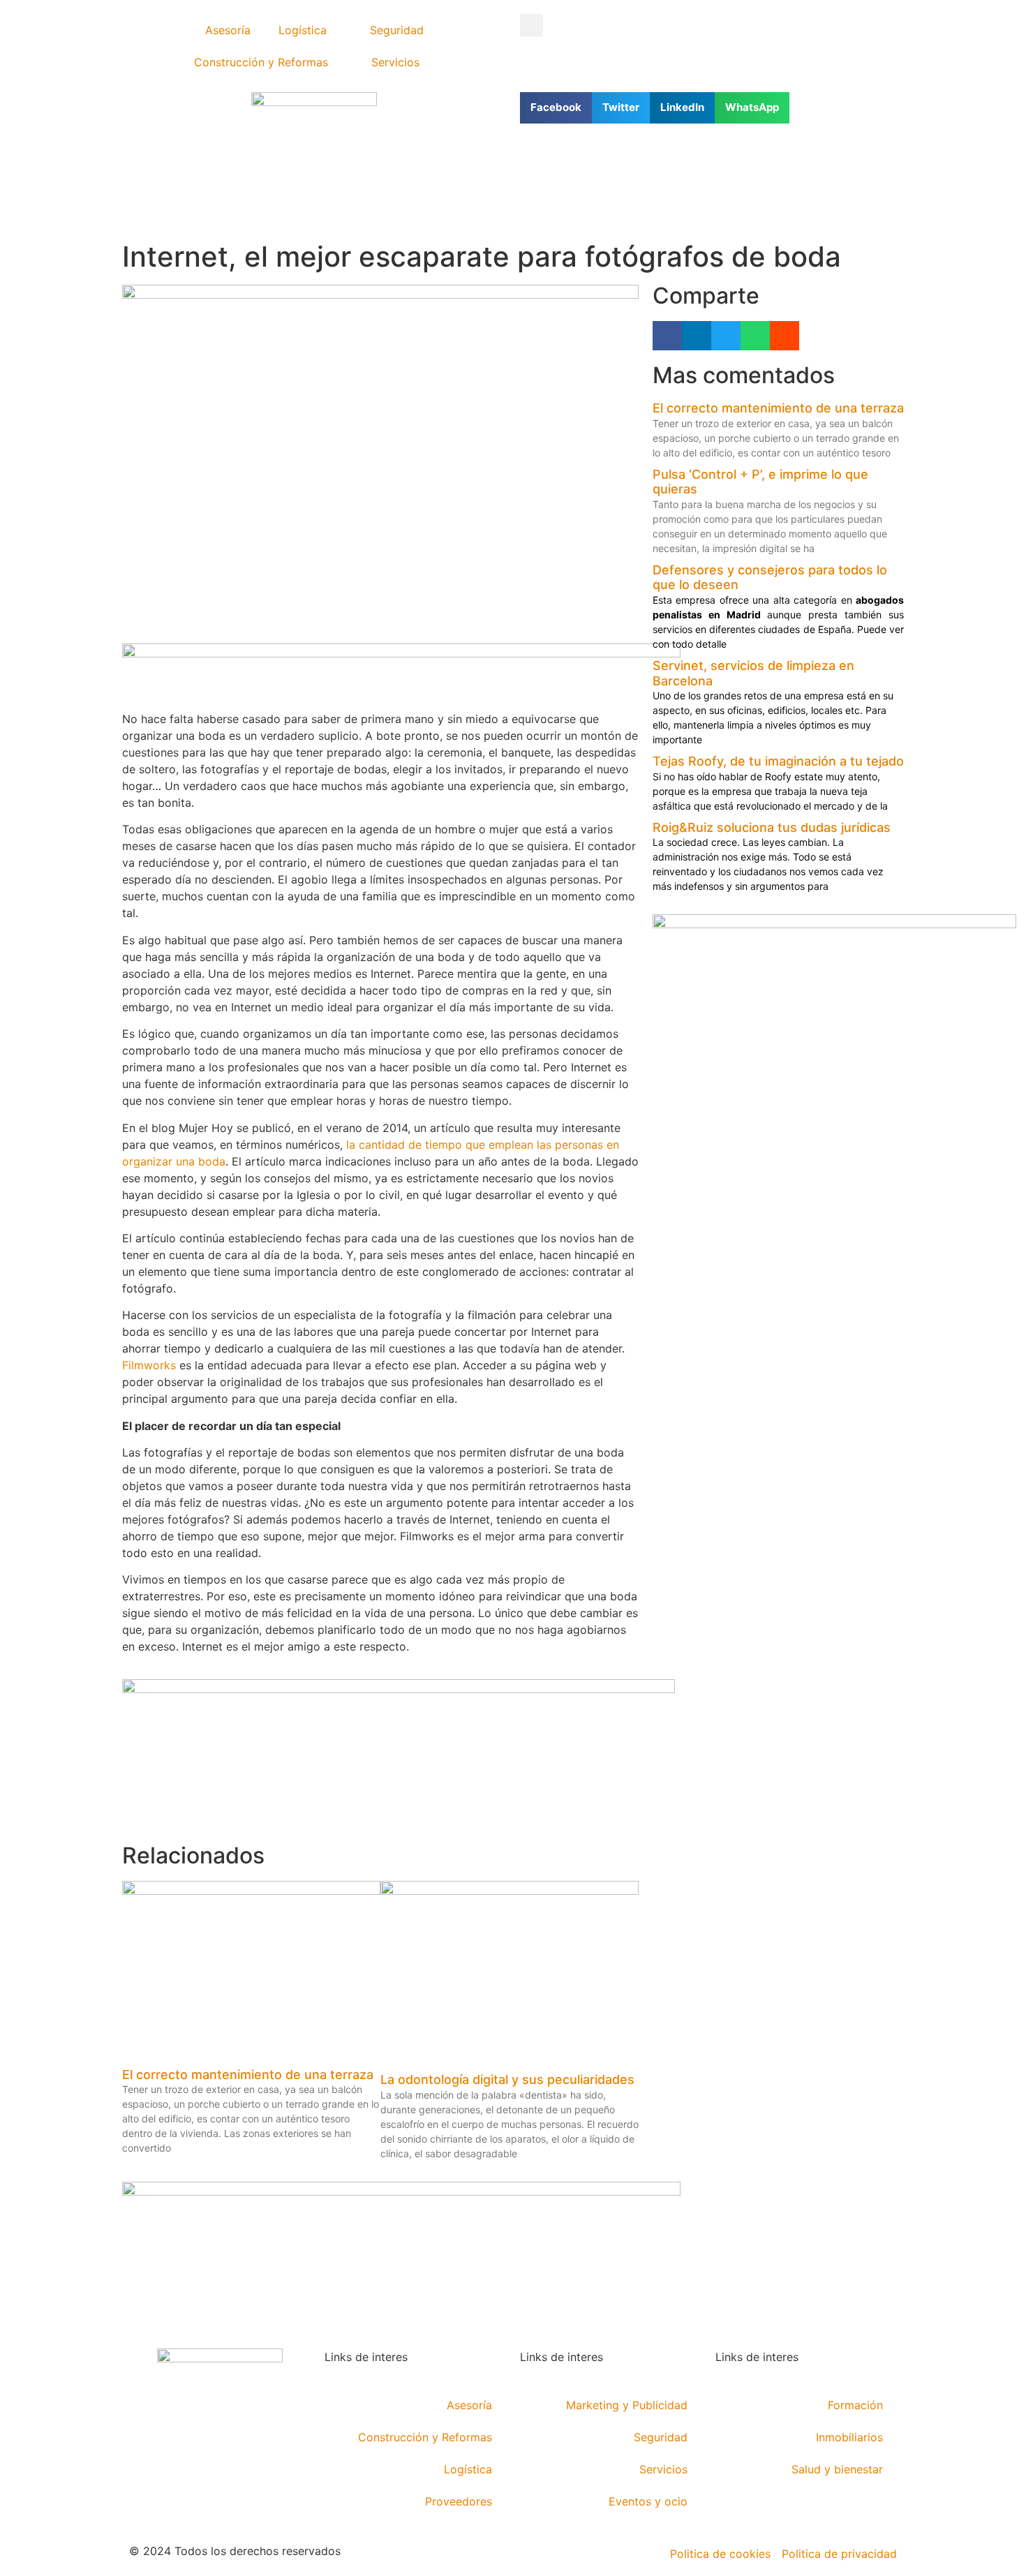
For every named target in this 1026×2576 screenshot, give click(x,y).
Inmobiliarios (849, 2437)
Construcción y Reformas (261, 62)
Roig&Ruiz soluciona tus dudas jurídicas (772, 827)
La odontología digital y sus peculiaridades (507, 2079)
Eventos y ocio (648, 2501)
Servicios (395, 62)
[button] (531, 25)
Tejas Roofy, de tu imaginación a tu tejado (778, 761)
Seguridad (397, 30)
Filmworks (149, 1365)
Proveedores (459, 2501)
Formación (855, 2405)
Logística (303, 30)
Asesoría (228, 30)
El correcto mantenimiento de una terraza (248, 2075)
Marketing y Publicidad (627, 2405)
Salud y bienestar (837, 2469)
